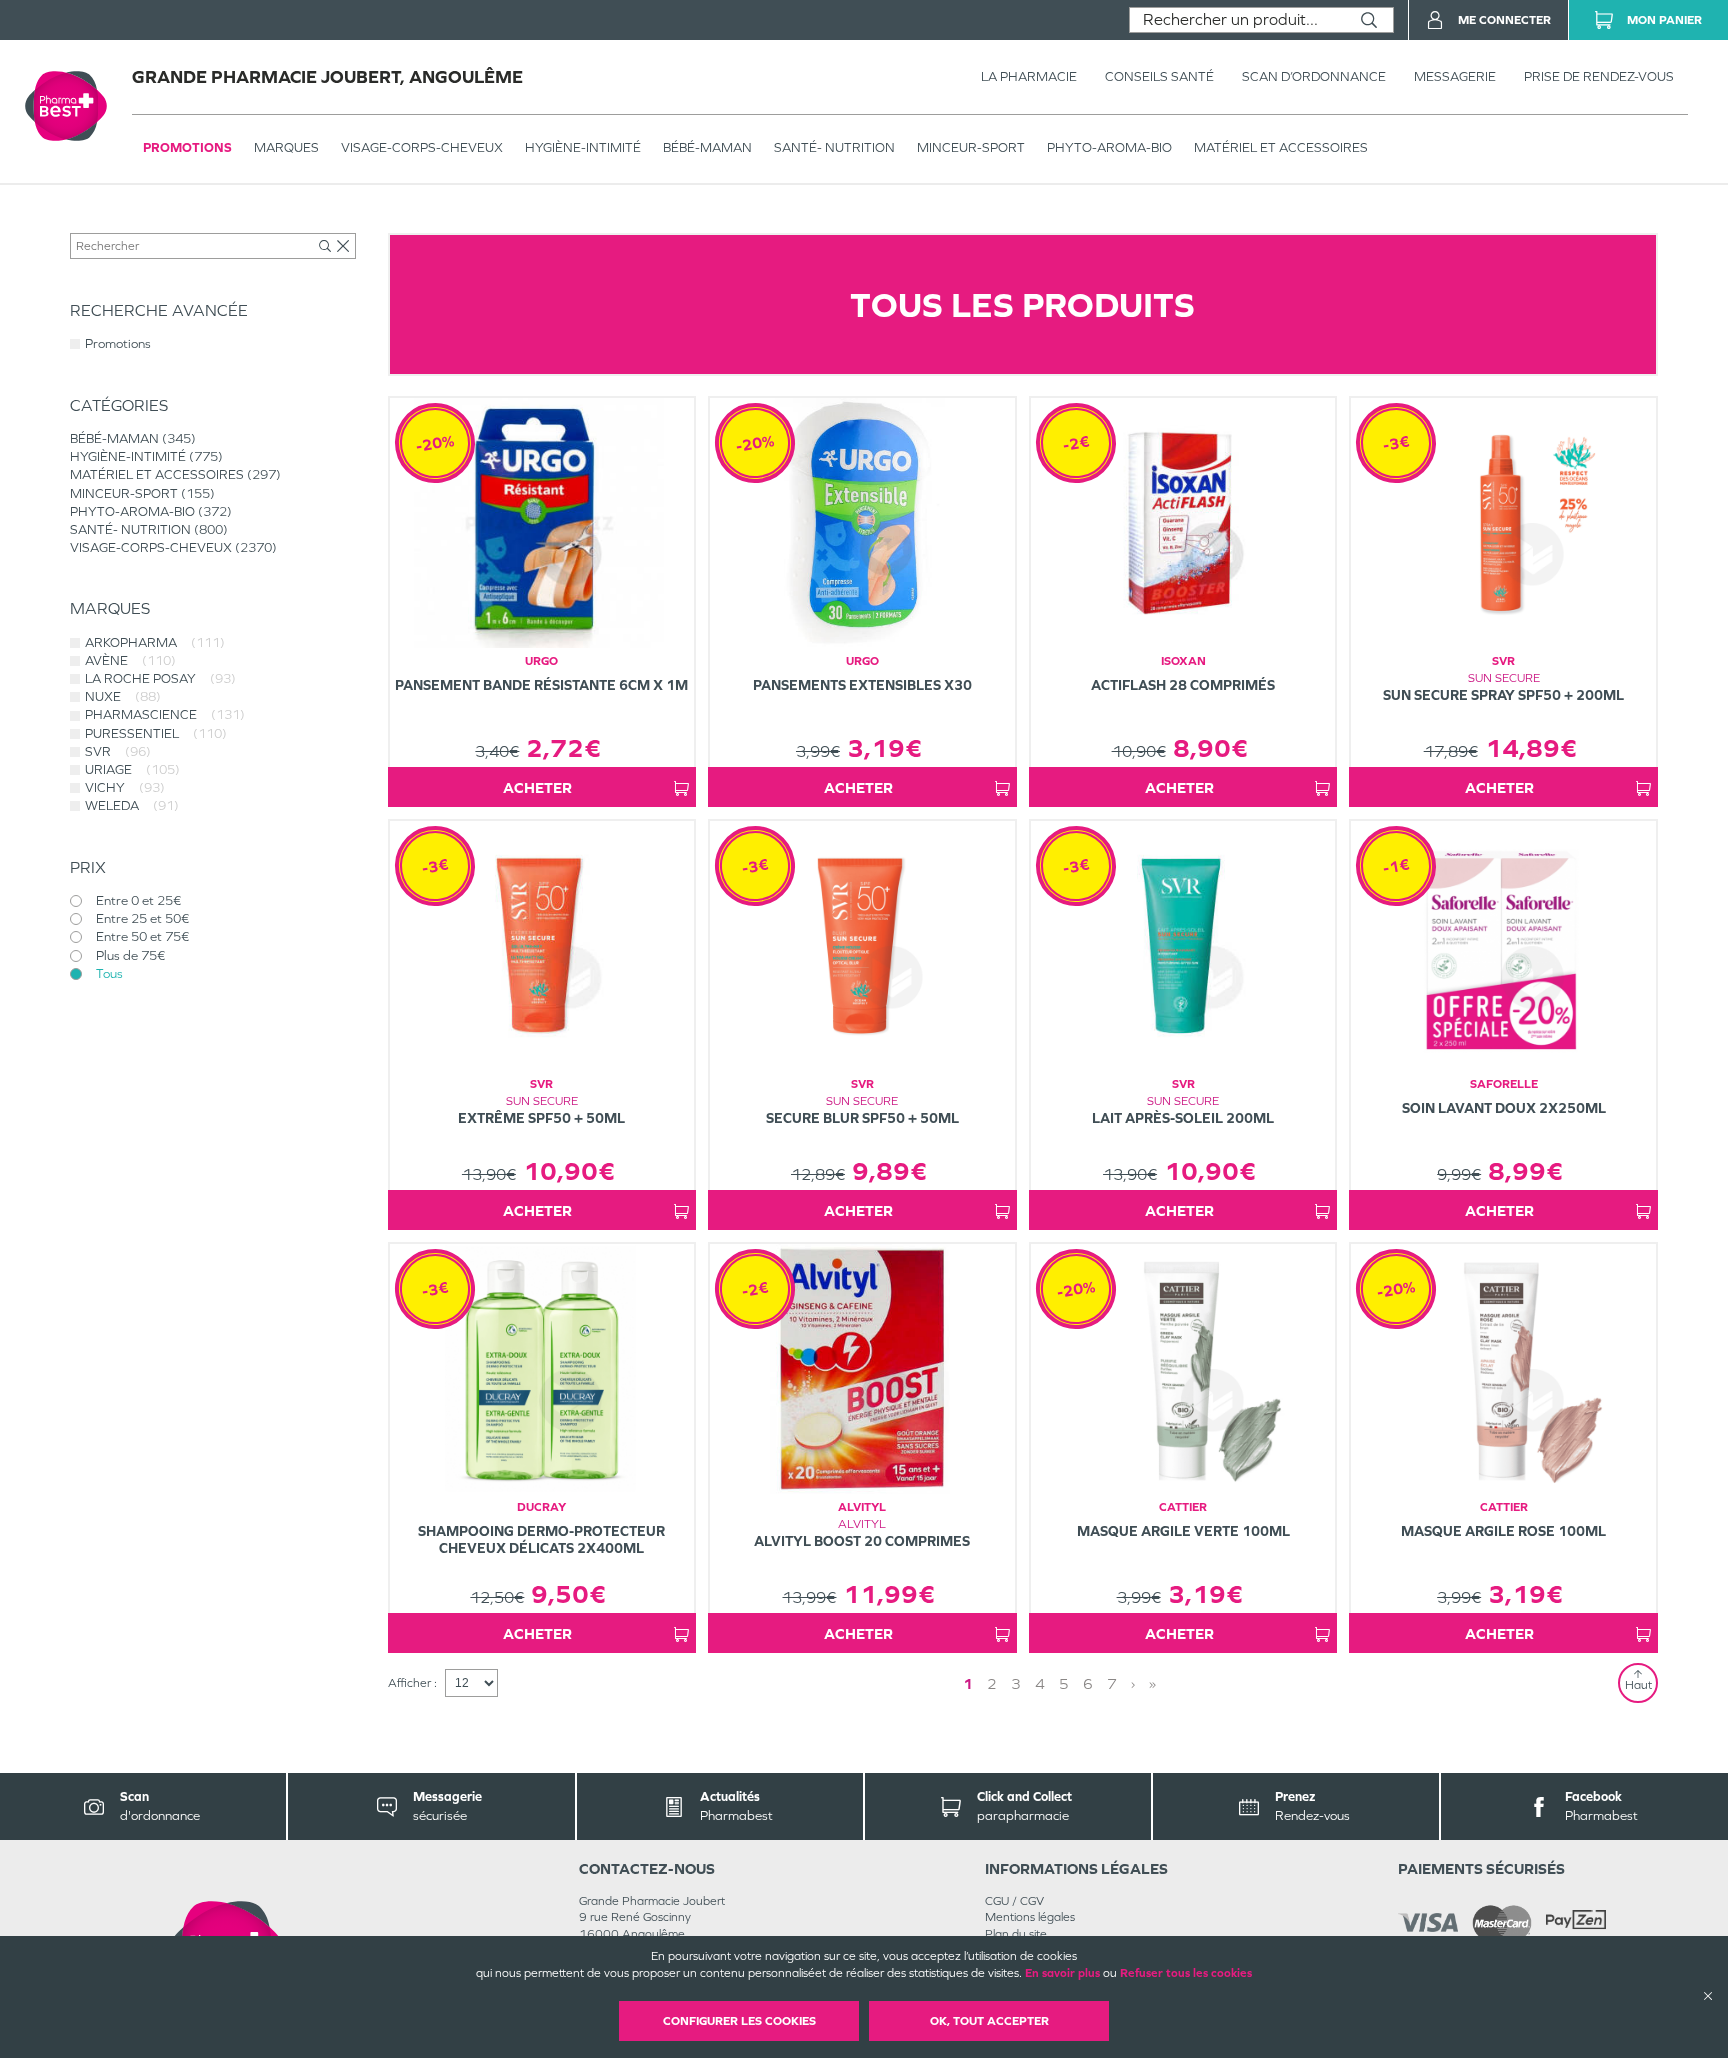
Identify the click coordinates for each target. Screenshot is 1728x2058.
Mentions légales (1030, 1917)
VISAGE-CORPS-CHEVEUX (422, 147)
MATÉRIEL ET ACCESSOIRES (1281, 147)
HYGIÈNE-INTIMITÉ (583, 147)
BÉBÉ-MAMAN (707, 147)
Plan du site (1016, 1934)
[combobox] (1237, 20)
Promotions (187, 147)
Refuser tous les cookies (1186, 1973)
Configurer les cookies (739, 2021)
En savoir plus (1062, 1973)
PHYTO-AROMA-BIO (1109, 147)
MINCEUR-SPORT (971, 147)
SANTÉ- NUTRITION (834, 147)
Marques (286, 147)
